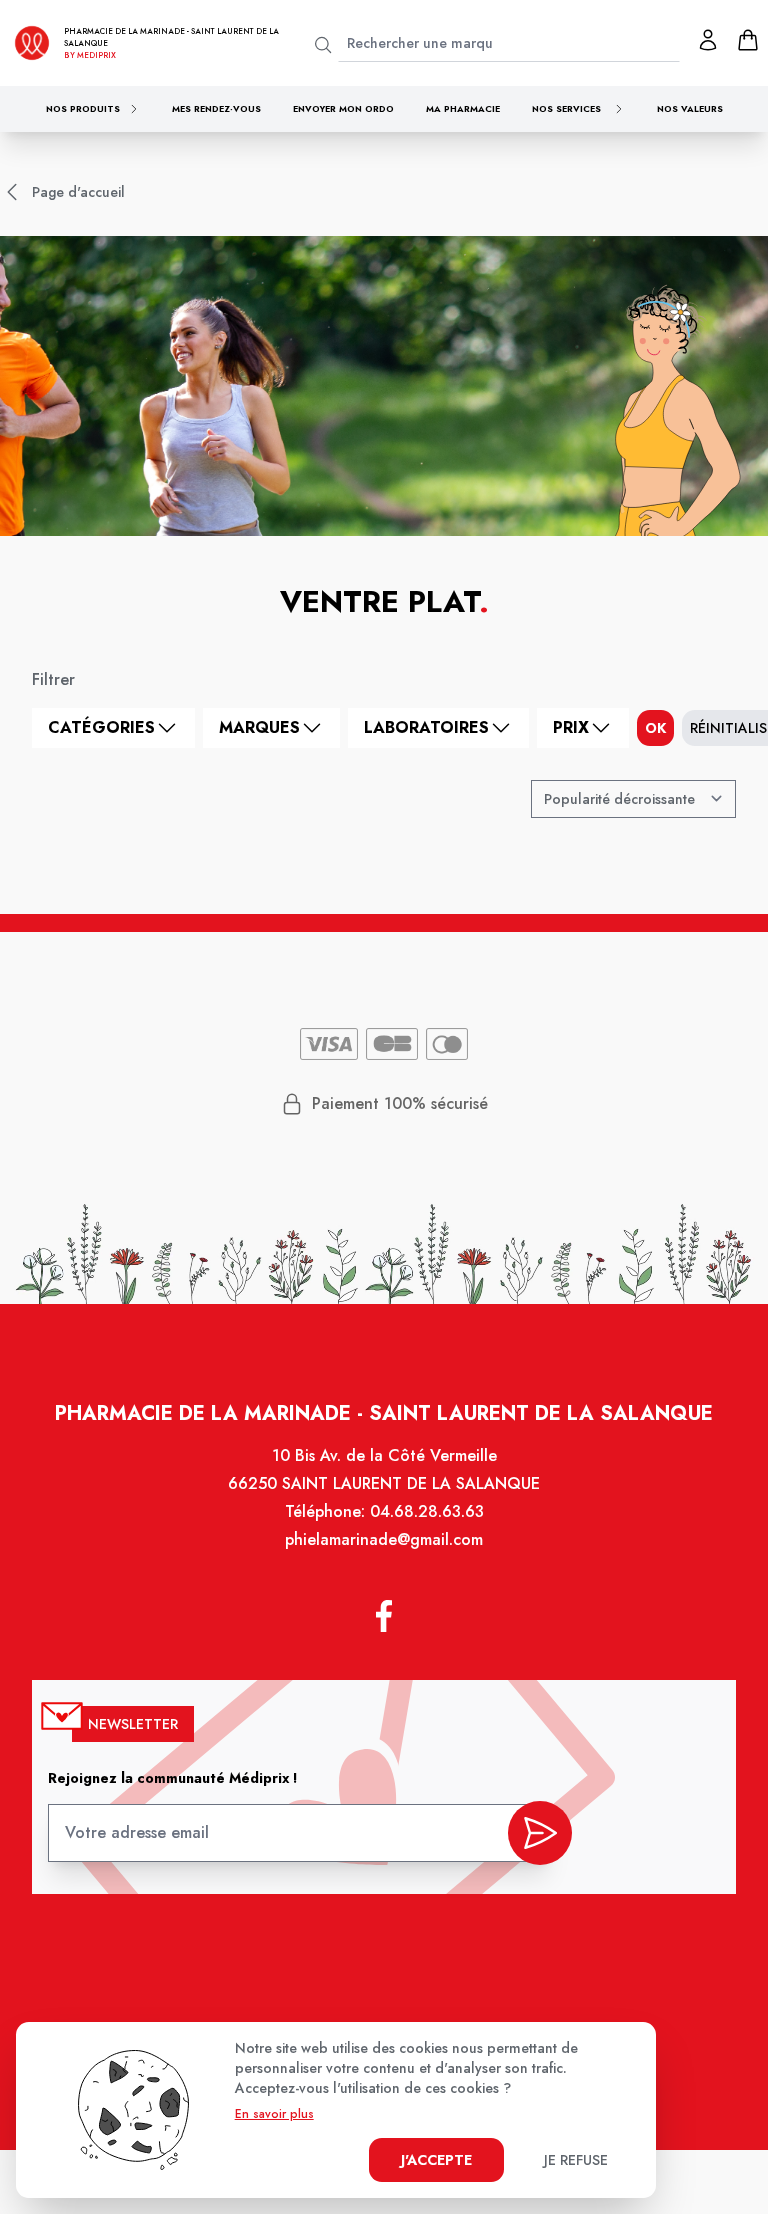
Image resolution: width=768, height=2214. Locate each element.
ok (655, 728)
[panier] (748, 40)
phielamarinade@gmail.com (384, 1539)
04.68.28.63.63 (427, 1511)
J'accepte (436, 2160)
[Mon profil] (708, 40)
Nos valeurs (690, 108)
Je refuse (576, 2160)
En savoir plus (274, 2114)
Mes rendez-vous (216, 108)
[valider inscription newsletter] (540, 1833)
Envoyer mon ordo (343, 108)
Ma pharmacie (463, 108)
